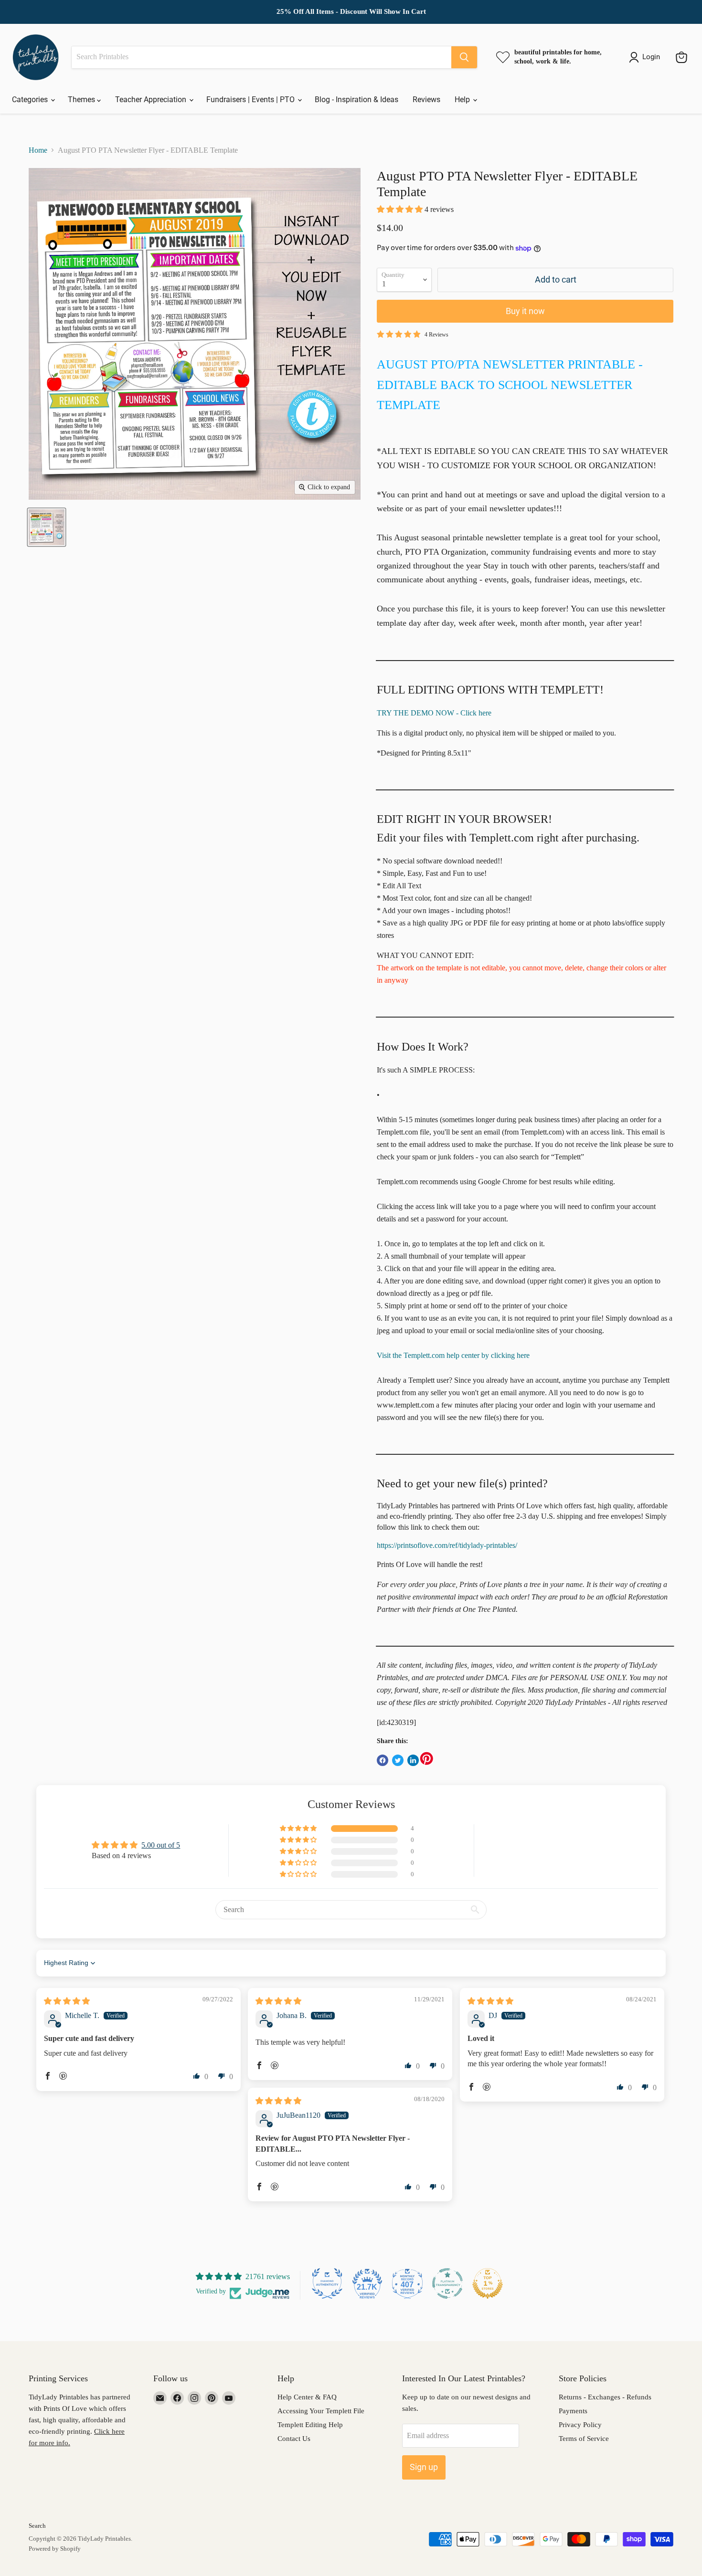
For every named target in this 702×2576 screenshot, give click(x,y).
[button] (401, 209)
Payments (573, 2411)
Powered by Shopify (55, 2549)
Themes (82, 100)
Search (37, 2526)
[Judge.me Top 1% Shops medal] (488, 2283)
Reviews (426, 100)
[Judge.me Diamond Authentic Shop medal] (327, 2283)
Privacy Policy (580, 2425)
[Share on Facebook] (383, 1760)
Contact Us (294, 2439)
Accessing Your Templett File (321, 2411)
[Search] (464, 57)
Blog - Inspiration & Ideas (356, 100)
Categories (31, 100)
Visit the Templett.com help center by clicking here (453, 1355)
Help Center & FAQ (307, 2397)
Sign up (424, 2467)
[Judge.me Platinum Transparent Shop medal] (447, 2283)
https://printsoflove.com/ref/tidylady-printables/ (447, 1545)
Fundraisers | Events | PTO (251, 100)
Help (463, 100)
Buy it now (525, 311)
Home (38, 150)
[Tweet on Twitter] (398, 1760)
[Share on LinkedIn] (413, 1760)
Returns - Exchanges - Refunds (605, 2397)
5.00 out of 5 (161, 1845)
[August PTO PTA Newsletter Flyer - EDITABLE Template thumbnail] (47, 527)
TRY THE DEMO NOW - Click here (434, 713)
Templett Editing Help (310, 2425)
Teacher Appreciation (152, 100)
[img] (67, 2001)
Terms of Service (584, 2439)
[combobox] (261, 57)
